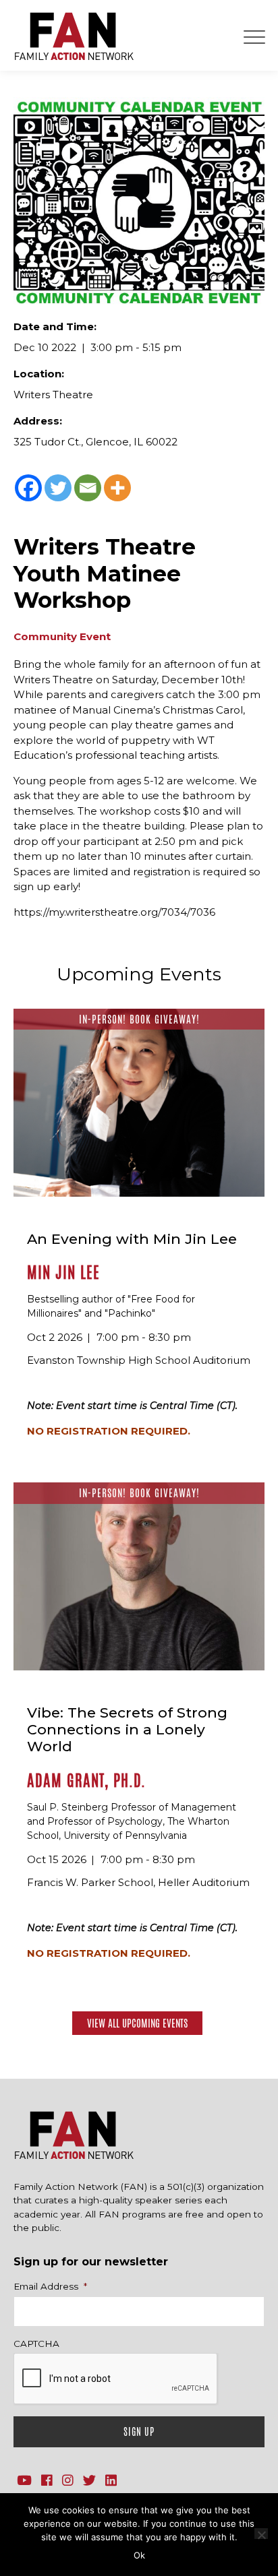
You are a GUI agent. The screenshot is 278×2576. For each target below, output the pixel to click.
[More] (117, 488)
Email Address (50, 2286)
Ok (139, 2555)
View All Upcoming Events (137, 2023)
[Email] (88, 488)
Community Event (62, 636)
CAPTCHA (36, 2344)
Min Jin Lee (63, 1273)
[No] (261, 2534)
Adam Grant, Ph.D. (86, 1781)
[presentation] (116, 2379)
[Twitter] (58, 488)
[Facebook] (28, 488)
